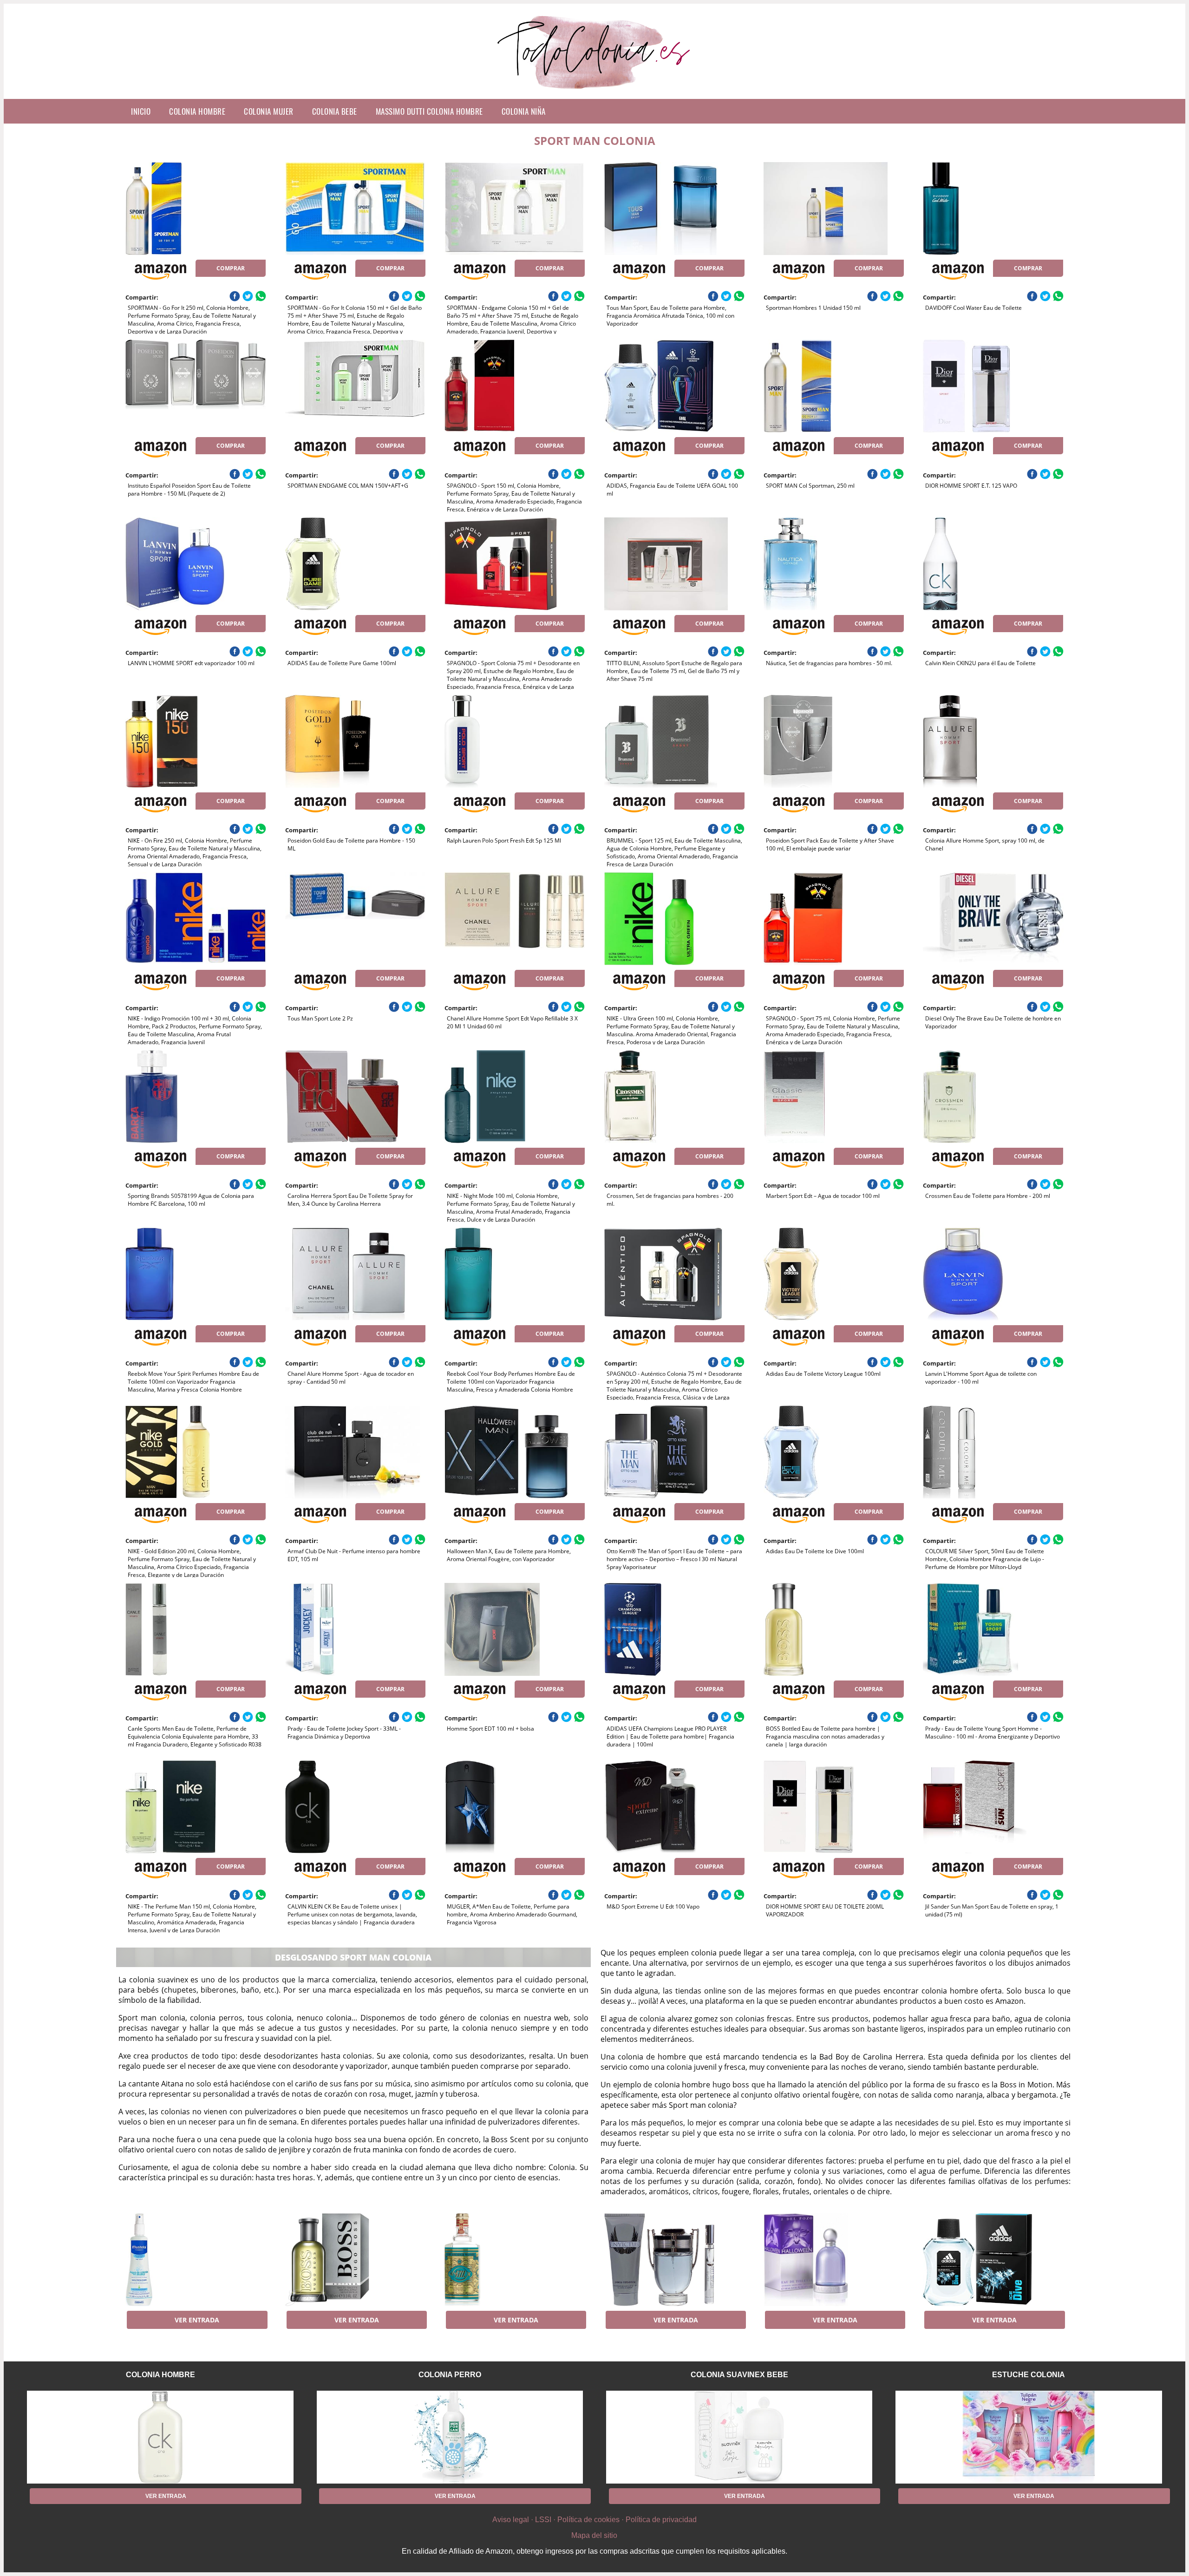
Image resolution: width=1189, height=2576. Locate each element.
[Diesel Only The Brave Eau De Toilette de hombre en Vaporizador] (993, 919)
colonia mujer (269, 111)
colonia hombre (197, 111)
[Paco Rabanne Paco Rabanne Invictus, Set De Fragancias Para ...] (674, 2260)
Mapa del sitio (594, 2535)
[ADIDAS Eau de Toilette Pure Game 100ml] (355, 564)
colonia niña (524, 111)
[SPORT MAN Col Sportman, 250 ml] (834, 386)
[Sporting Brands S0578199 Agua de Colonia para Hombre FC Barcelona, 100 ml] (196, 1097)
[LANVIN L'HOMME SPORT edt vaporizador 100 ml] (196, 564)
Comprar (231, 268)
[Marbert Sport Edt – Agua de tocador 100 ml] (834, 1097)
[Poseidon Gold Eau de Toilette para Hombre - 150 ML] (355, 741)
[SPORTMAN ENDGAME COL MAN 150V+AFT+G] (355, 386)
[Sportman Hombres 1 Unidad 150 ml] (834, 209)
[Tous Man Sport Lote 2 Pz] (355, 919)
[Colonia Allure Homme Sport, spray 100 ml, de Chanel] (993, 741)
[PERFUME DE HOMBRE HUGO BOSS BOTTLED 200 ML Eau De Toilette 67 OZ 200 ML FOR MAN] (355, 2260)
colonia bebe (335, 111)
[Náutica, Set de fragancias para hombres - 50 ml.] (834, 564)
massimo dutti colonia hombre (429, 111)
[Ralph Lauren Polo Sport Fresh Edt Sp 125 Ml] (515, 741)
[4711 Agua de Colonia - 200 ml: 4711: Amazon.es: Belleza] (515, 2260)
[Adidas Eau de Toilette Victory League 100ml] (834, 1274)
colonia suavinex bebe (739, 2375)
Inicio (141, 111)
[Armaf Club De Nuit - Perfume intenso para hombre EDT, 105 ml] (355, 1452)
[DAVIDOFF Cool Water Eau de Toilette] (993, 209)
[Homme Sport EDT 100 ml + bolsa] (515, 1629)
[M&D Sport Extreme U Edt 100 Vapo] (674, 1807)
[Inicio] (595, 92)
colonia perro (450, 2375)
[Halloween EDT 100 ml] (834, 2260)
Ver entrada (197, 2320)
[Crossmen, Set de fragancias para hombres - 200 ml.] (674, 1097)
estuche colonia (1029, 2375)
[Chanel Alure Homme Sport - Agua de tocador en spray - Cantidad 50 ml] (355, 1274)
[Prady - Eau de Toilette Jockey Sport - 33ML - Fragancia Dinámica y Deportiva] (355, 1629)
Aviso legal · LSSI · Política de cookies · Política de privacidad (594, 2520)
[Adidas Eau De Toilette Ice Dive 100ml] (834, 1452)
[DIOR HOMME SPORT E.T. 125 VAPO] (993, 386)
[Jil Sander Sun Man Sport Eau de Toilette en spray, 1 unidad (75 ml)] (993, 1807)
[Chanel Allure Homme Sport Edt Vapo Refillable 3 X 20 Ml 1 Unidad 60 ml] (515, 919)
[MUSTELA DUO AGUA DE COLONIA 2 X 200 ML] (196, 2260)
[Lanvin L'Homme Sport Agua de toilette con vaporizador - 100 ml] (993, 1274)
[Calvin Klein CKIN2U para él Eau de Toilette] (993, 564)
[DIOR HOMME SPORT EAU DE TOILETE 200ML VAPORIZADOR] (834, 1807)
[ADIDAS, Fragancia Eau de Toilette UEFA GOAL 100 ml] (674, 386)
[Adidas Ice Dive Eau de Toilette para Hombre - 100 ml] (993, 2260)
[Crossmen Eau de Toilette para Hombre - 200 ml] (993, 1097)
